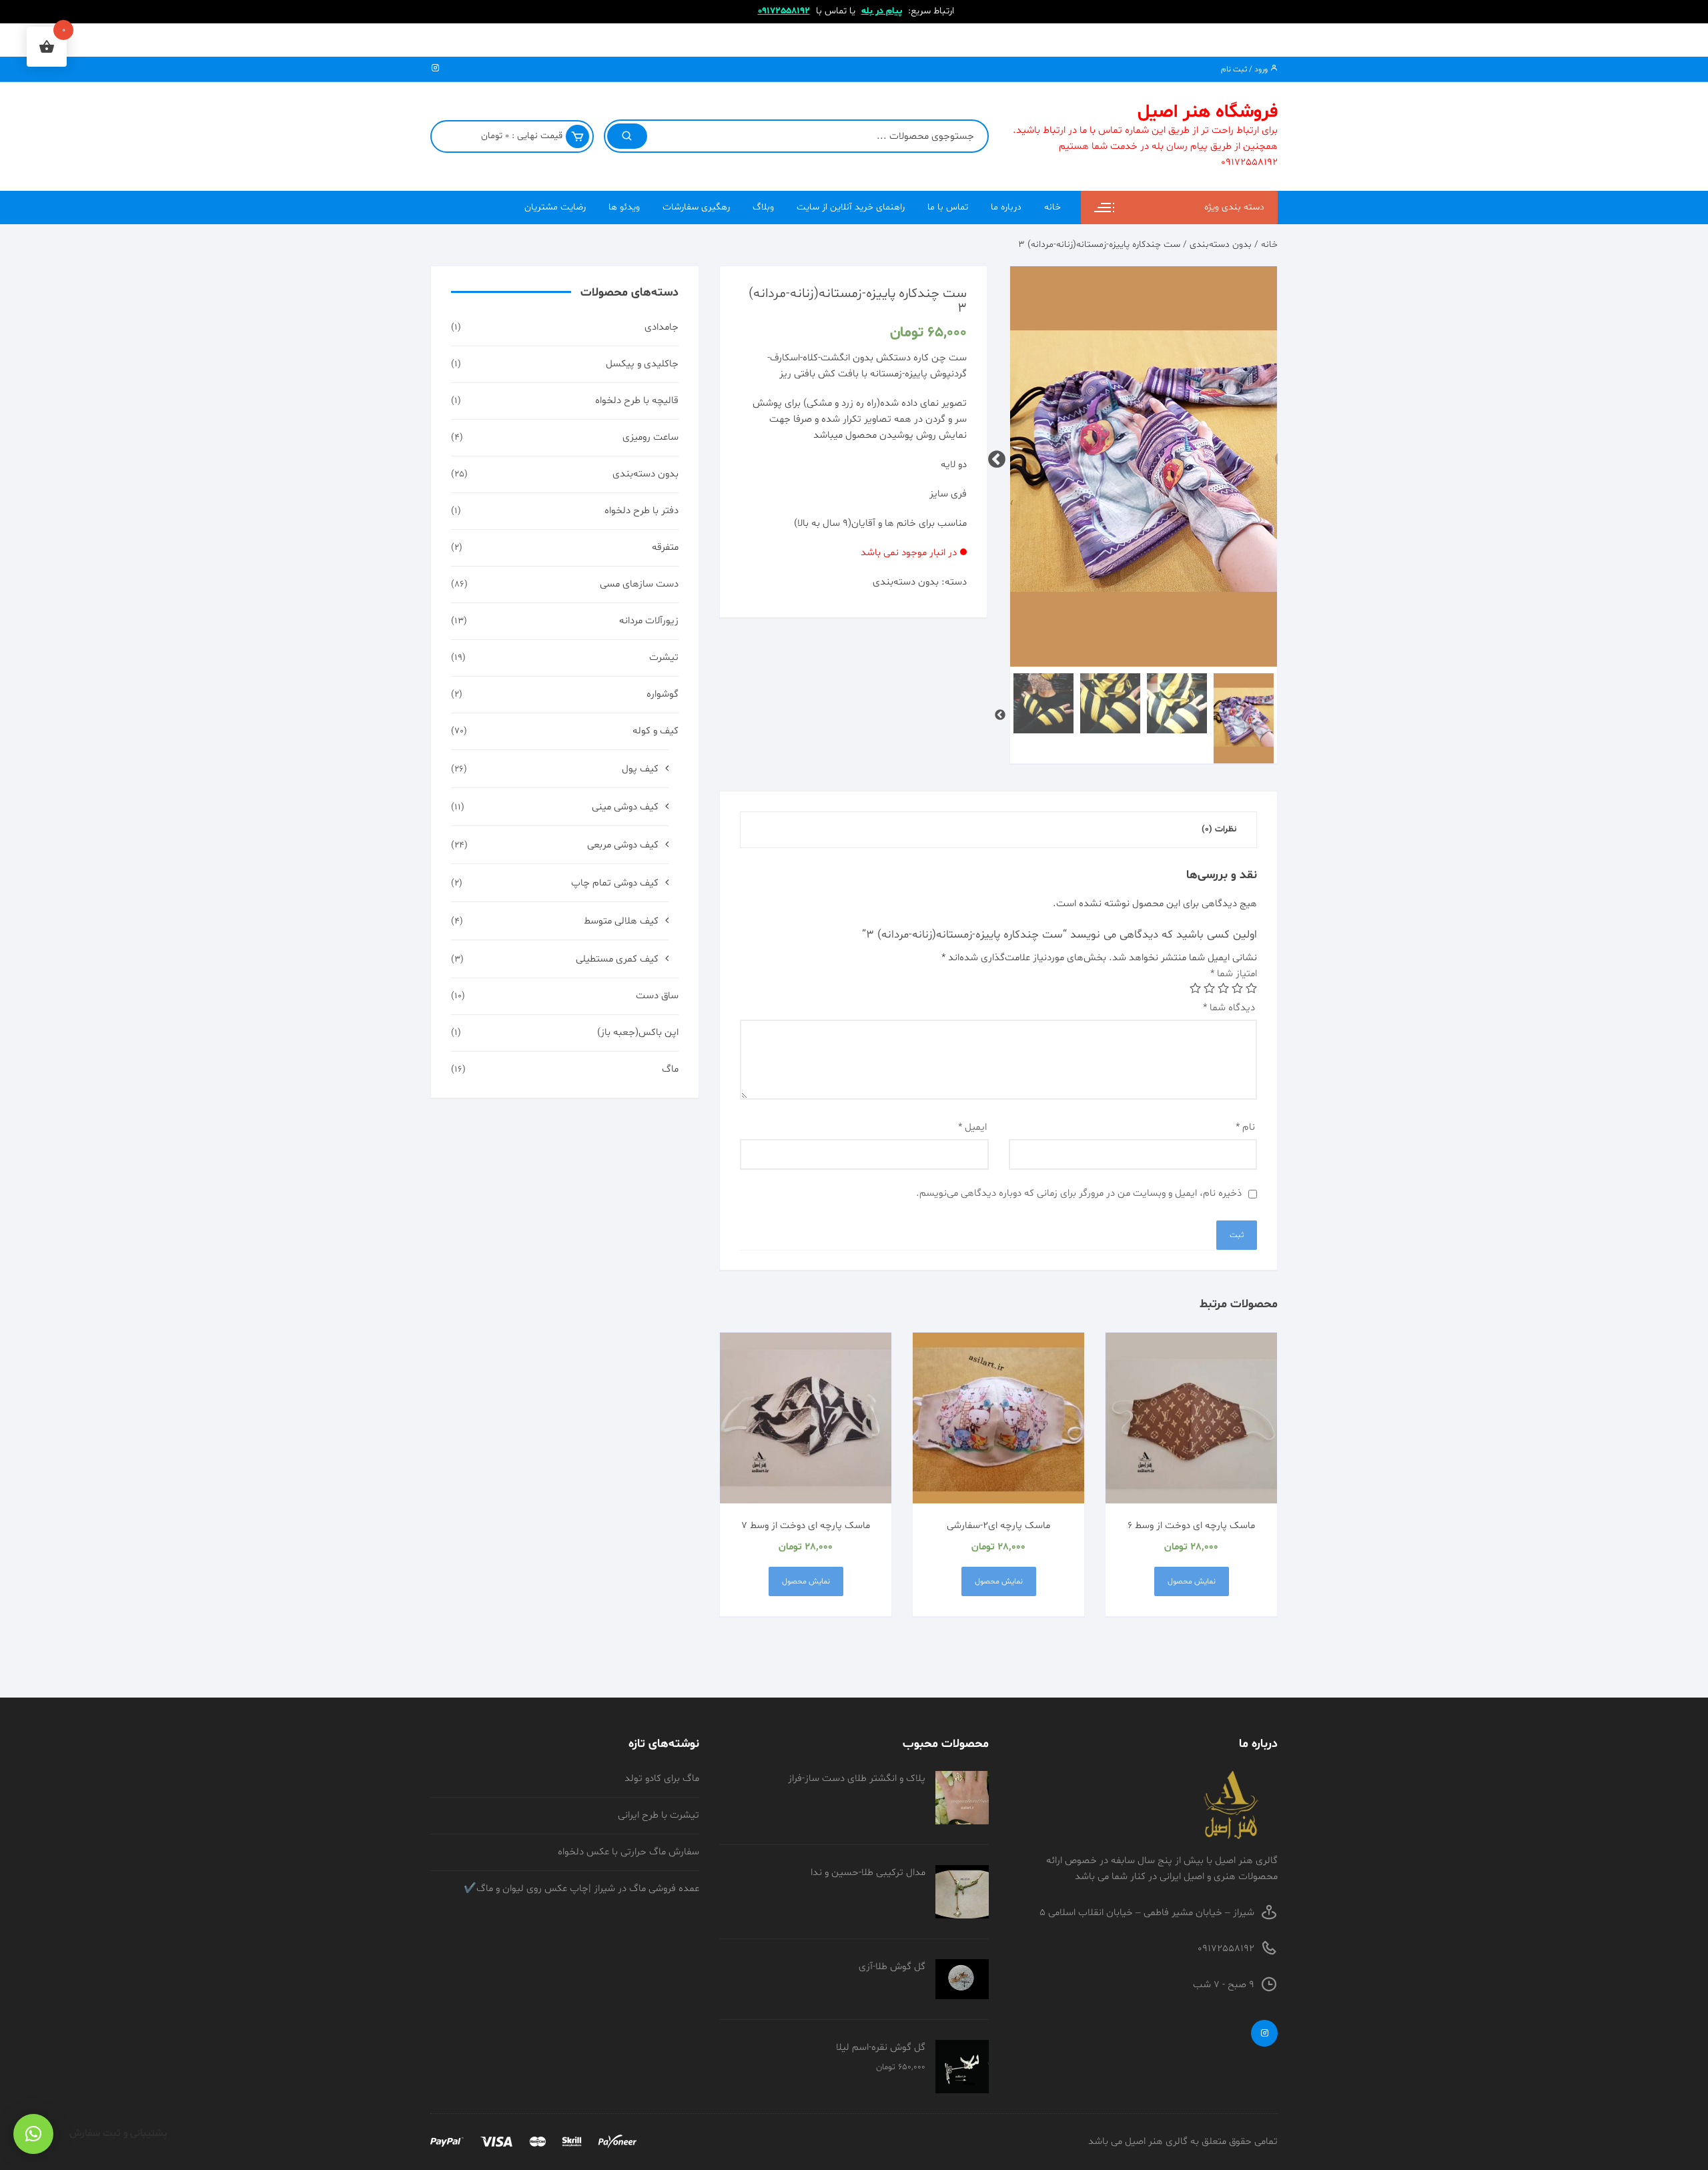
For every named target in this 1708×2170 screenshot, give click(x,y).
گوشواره (663, 694)
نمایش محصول (1192, 1581)
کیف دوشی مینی (625, 807)
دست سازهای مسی (639, 584)
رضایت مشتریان (555, 207)
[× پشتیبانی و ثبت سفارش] (33, 2134)
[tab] (1219, 830)
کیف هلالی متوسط (621, 921)
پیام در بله (882, 11)
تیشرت (664, 658)
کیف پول (640, 769)
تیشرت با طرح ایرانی (659, 1815)
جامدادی (662, 327)
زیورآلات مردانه (649, 621)
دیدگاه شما (1229, 1008)
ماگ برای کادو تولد (662, 1779)
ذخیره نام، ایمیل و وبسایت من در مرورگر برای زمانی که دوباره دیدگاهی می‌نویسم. (1079, 1193)
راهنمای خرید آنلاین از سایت (851, 207)
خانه (1052, 207)
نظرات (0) (1219, 829)
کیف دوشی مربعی (623, 845)
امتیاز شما (1234, 974)
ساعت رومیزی (651, 437)
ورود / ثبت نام (1245, 69)
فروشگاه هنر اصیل (1208, 112)
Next (1000, 456)
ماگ (670, 1069)
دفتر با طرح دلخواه (642, 511)
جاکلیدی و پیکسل (642, 364)
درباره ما (1006, 207)
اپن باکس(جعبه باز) (638, 1033)
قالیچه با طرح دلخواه (637, 401)
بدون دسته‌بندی (1221, 245)
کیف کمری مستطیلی (617, 959)
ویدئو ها (624, 207)
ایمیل (972, 1127)
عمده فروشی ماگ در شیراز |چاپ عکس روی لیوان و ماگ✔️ (581, 1889)
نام (1245, 1127)
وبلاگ (763, 207)
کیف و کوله (656, 731)
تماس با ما (948, 207)
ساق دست (657, 996)
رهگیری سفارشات (696, 207)
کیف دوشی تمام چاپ (615, 883)
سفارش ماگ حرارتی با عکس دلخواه (628, 1852)
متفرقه (665, 548)
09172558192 (784, 11)
